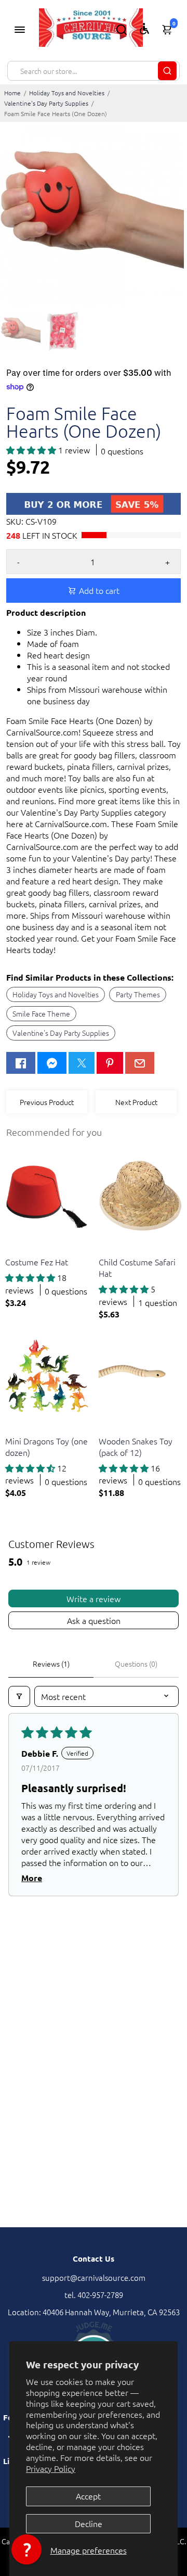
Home (12, 93)
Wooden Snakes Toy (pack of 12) (136, 1446)
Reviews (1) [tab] (51, 1664)
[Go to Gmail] (140, 1063)
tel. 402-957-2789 (94, 2295)
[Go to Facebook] (21, 1063)
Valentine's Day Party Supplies (46, 103)
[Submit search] (167, 71)
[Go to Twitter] (82, 1063)
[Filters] (19, 1696)
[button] (32, 450)
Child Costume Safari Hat (137, 1267)
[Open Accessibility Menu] (144, 29)
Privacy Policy (51, 2468)
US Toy (15, 1249)
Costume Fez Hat (37, 1262)
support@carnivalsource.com (94, 2277)
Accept (88, 2496)
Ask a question (94, 1620)
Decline (89, 2523)
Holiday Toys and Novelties (67, 93)
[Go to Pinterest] (110, 1063)
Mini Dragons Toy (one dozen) (46, 1446)
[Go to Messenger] (52, 1063)
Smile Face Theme (41, 1013)
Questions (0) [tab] (136, 1664)
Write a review (94, 1598)
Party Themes (138, 994)
